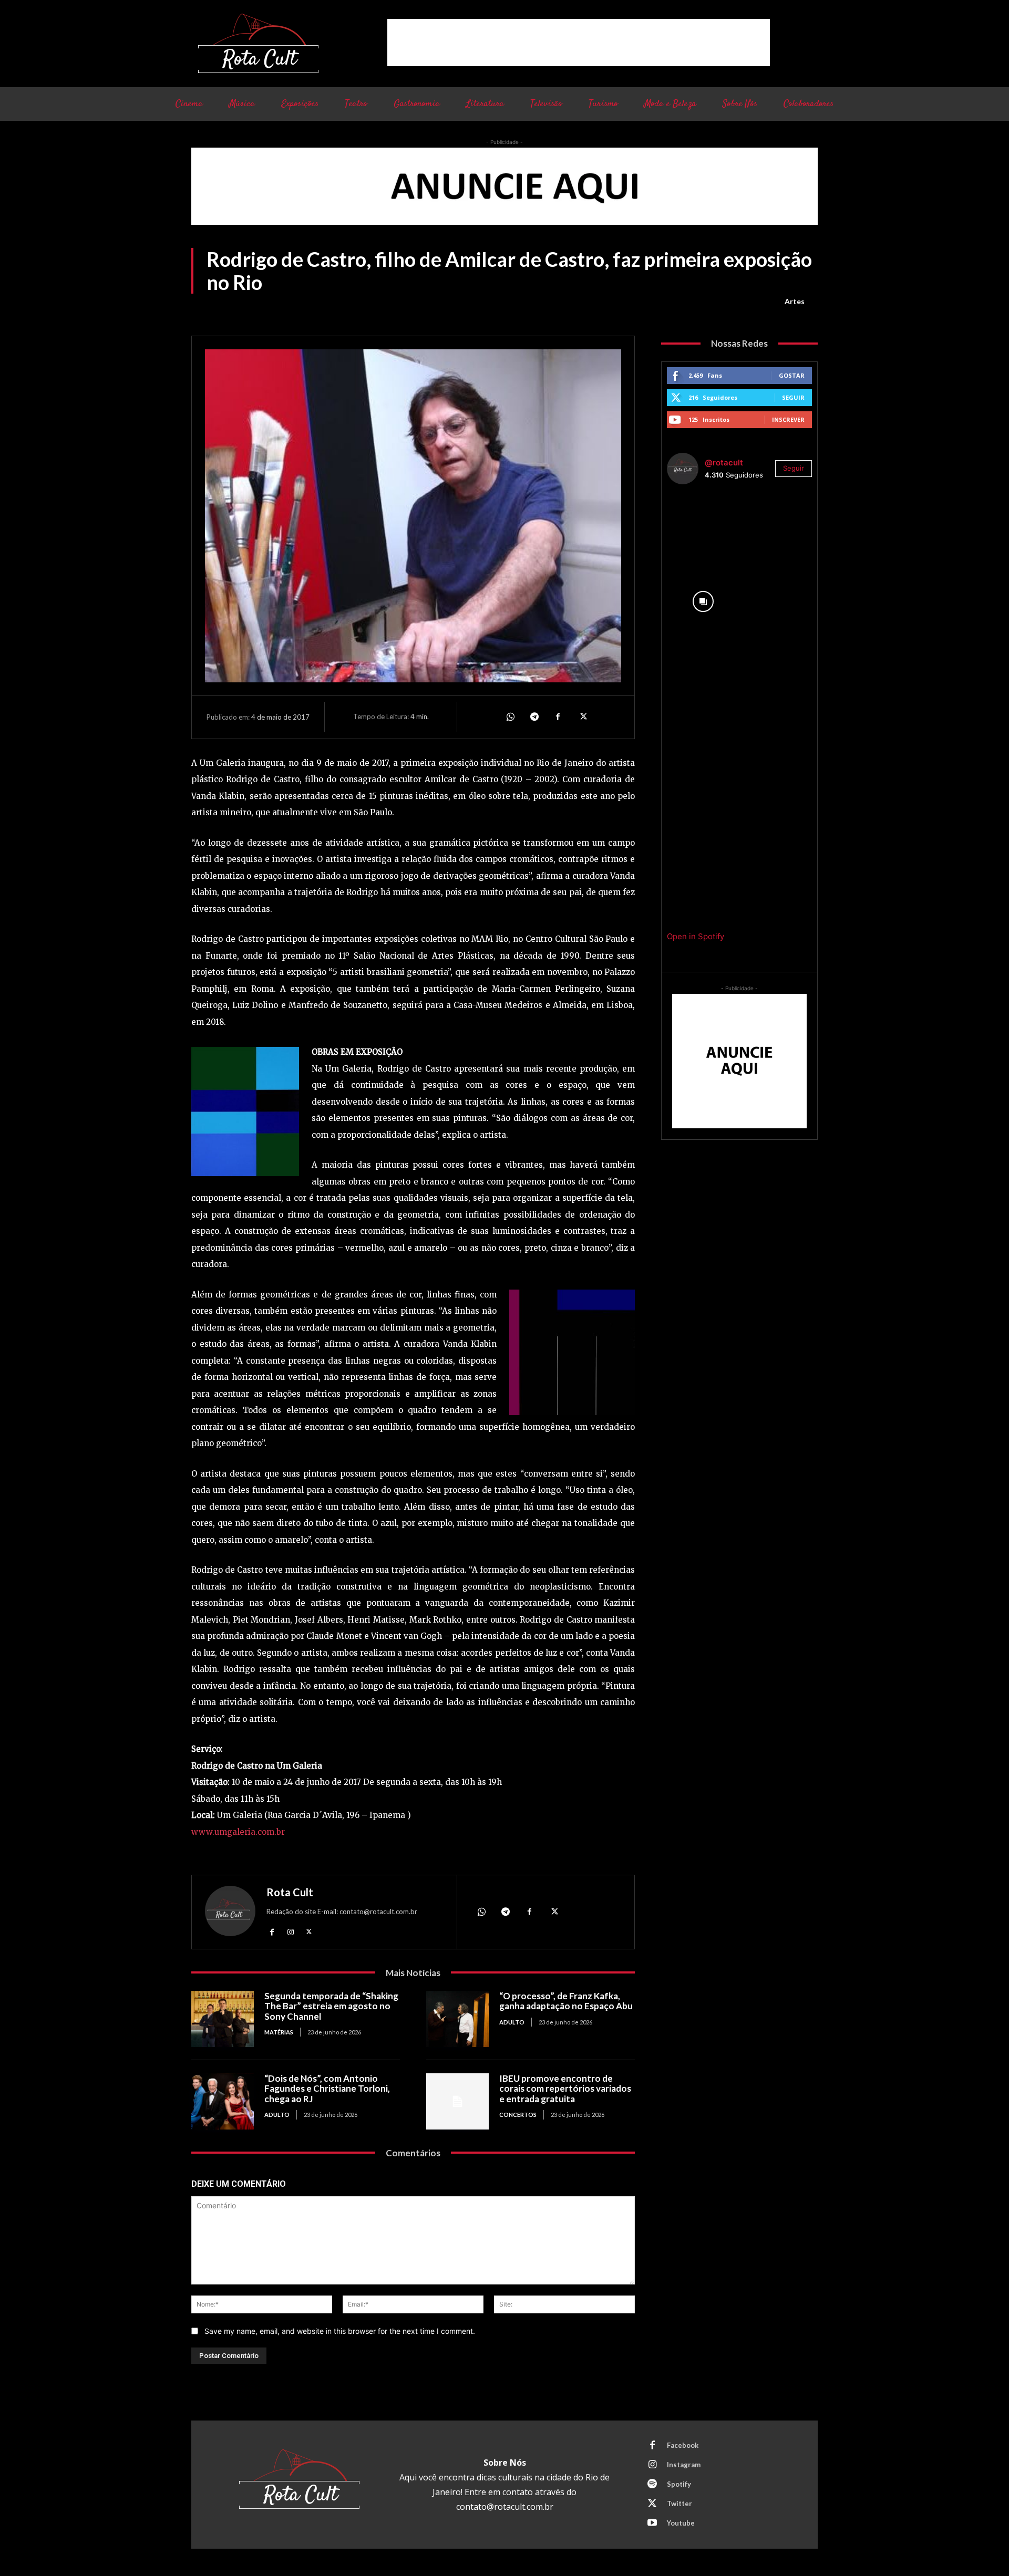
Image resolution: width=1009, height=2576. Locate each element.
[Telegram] (534, 717)
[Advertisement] (579, 43)
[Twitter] (582, 717)
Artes (795, 301)
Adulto (512, 2022)
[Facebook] (558, 717)
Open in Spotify (696, 936)
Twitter (679, 2504)
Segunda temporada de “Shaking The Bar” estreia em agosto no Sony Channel (331, 2006)
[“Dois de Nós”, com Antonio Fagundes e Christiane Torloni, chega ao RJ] (223, 2101)
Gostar (792, 375)
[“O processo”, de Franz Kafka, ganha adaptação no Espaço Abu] (457, 2019)
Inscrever (788, 419)
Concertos (518, 2115)
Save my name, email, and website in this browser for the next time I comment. (340, 2331)
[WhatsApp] (510, 717)
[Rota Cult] (230, 1913)
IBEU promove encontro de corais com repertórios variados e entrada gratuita (565, 2089)
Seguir (793, 397)
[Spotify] (652, 2485)
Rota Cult (290, 1892)
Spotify (679, 2484)
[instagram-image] (703, 529)
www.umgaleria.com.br (238, 1832)
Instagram (684, 2465)
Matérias (279, 2032)
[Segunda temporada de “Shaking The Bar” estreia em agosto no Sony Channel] (223, 2019)
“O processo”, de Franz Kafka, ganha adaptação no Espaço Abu (566, 2001)
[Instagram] (290, 1932)
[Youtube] (652, 2523)
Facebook (683, 2445)
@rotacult (724, 463)
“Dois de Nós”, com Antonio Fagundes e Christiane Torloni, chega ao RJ (327, 2089)
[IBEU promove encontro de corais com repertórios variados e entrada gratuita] (457, 2101)
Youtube (681, 2523)
